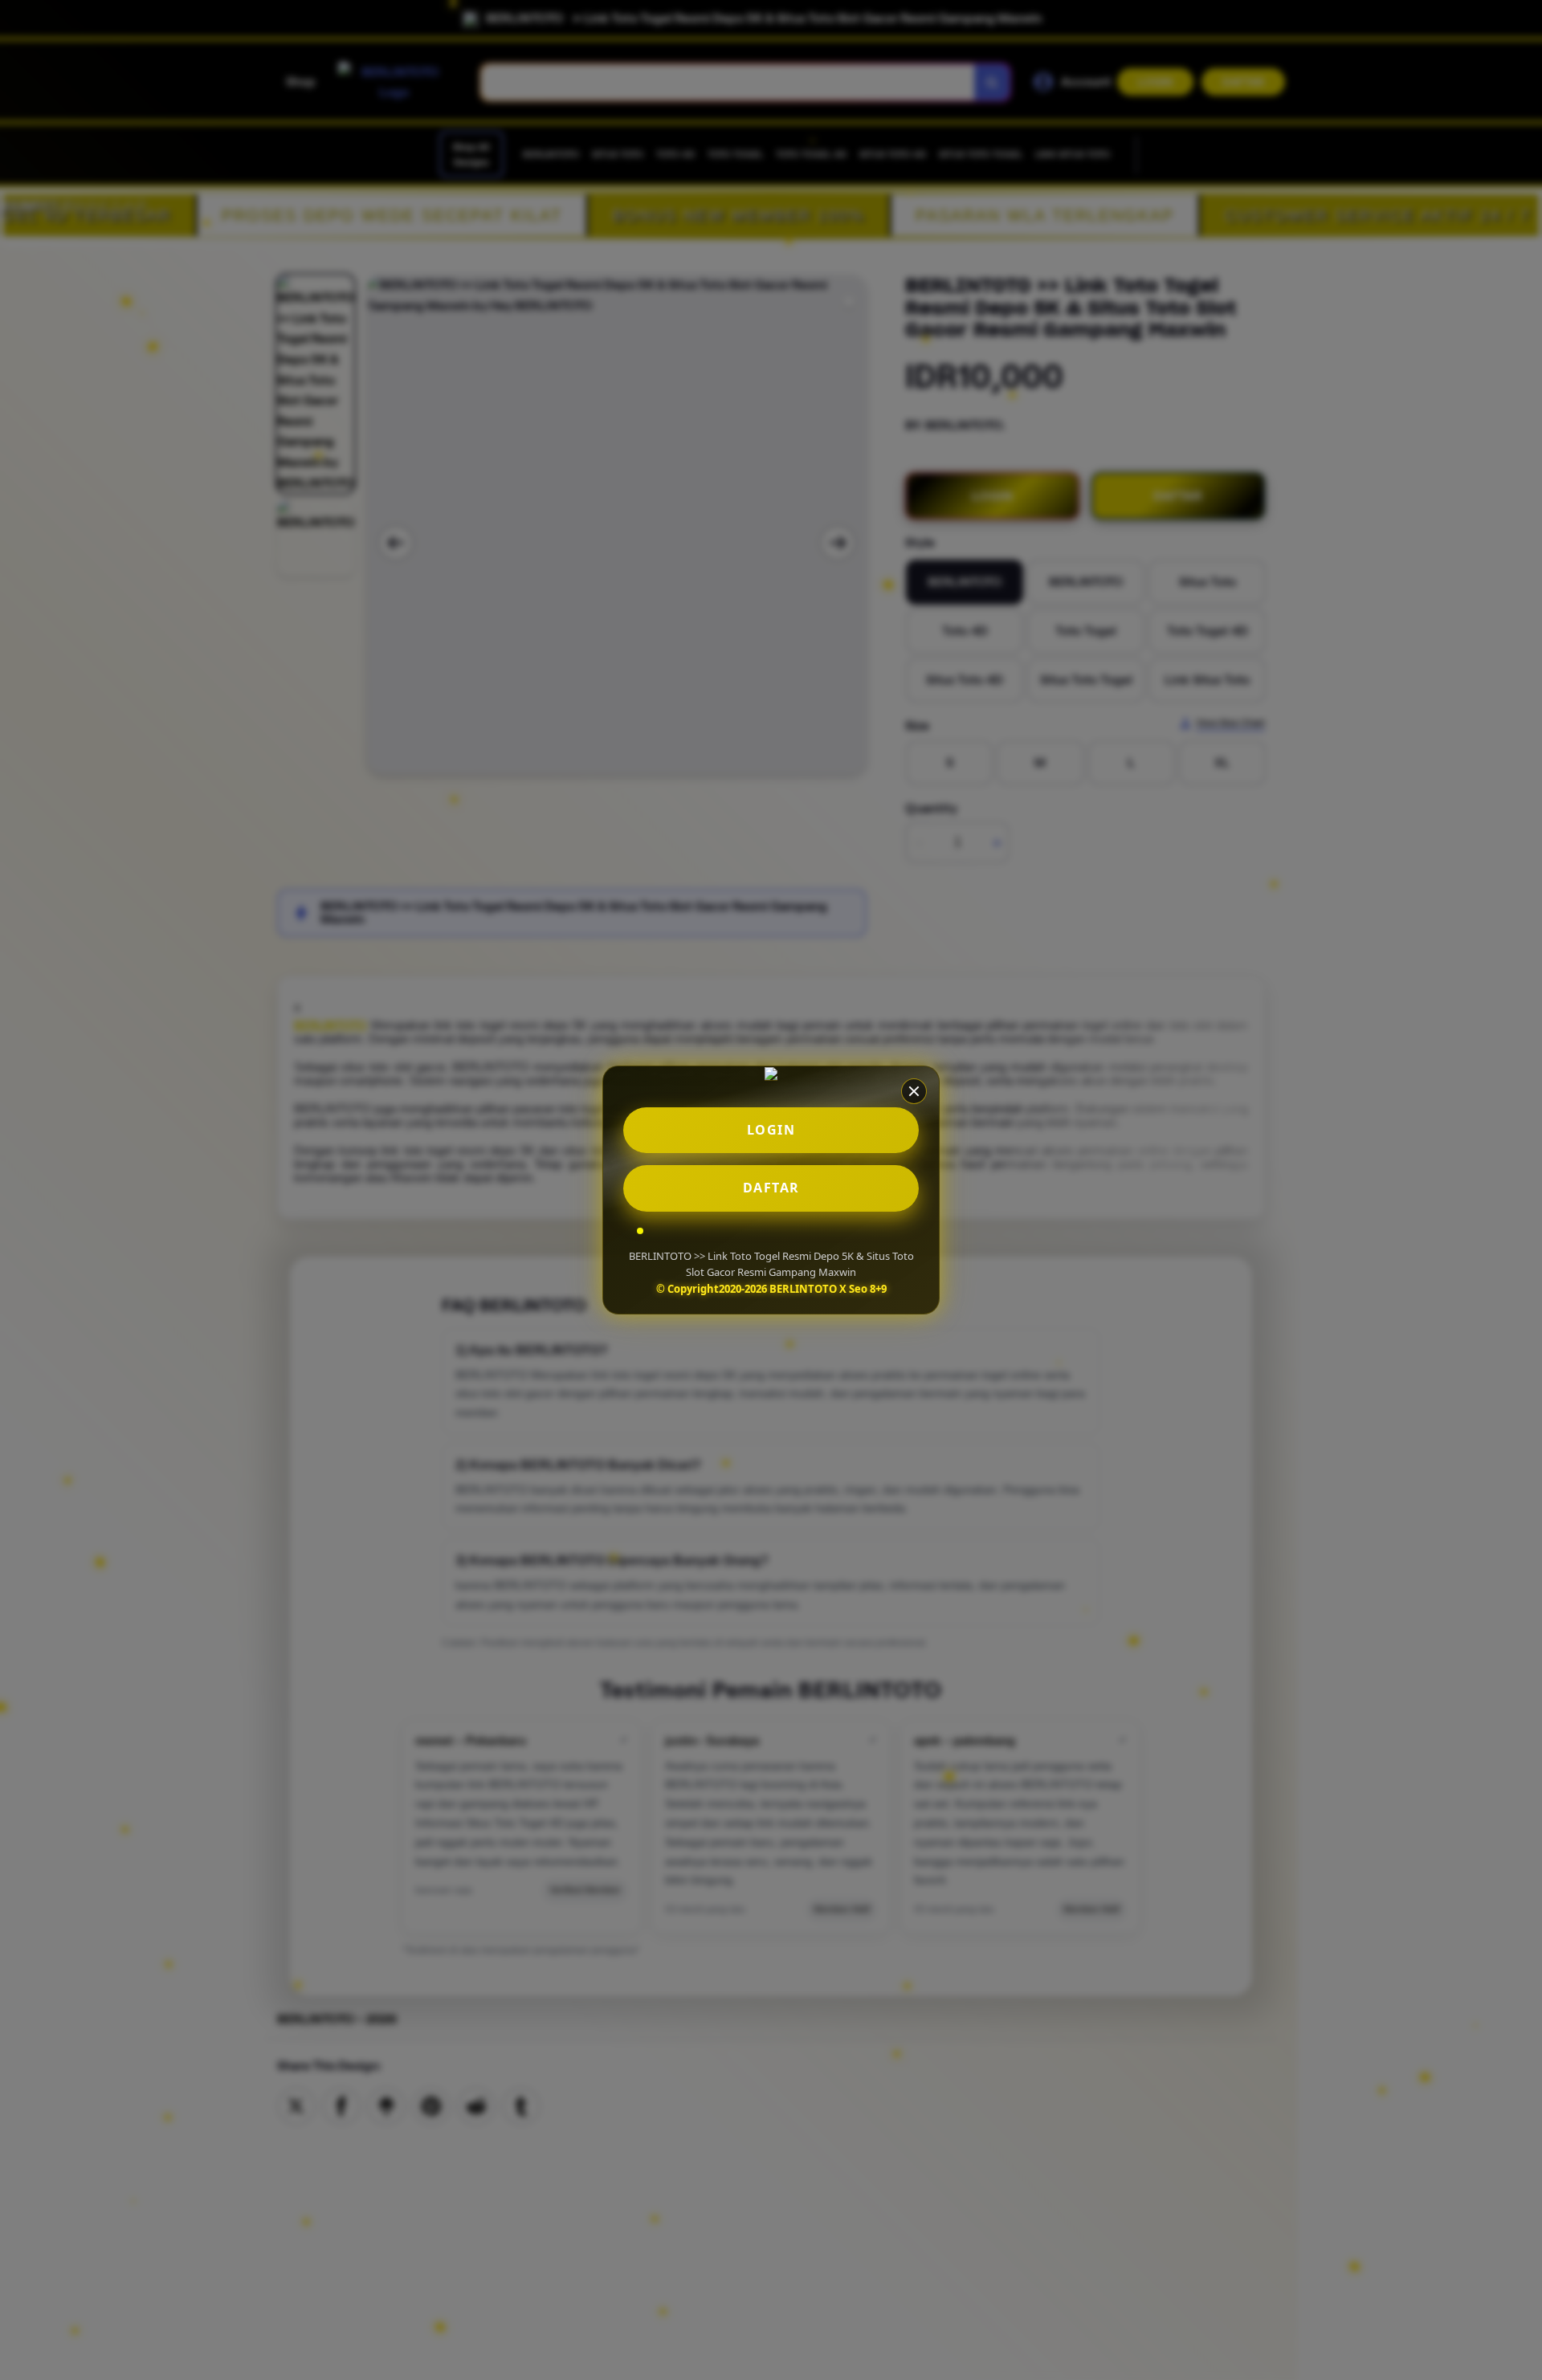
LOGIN (771, 1130)
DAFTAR (771, 1188)
